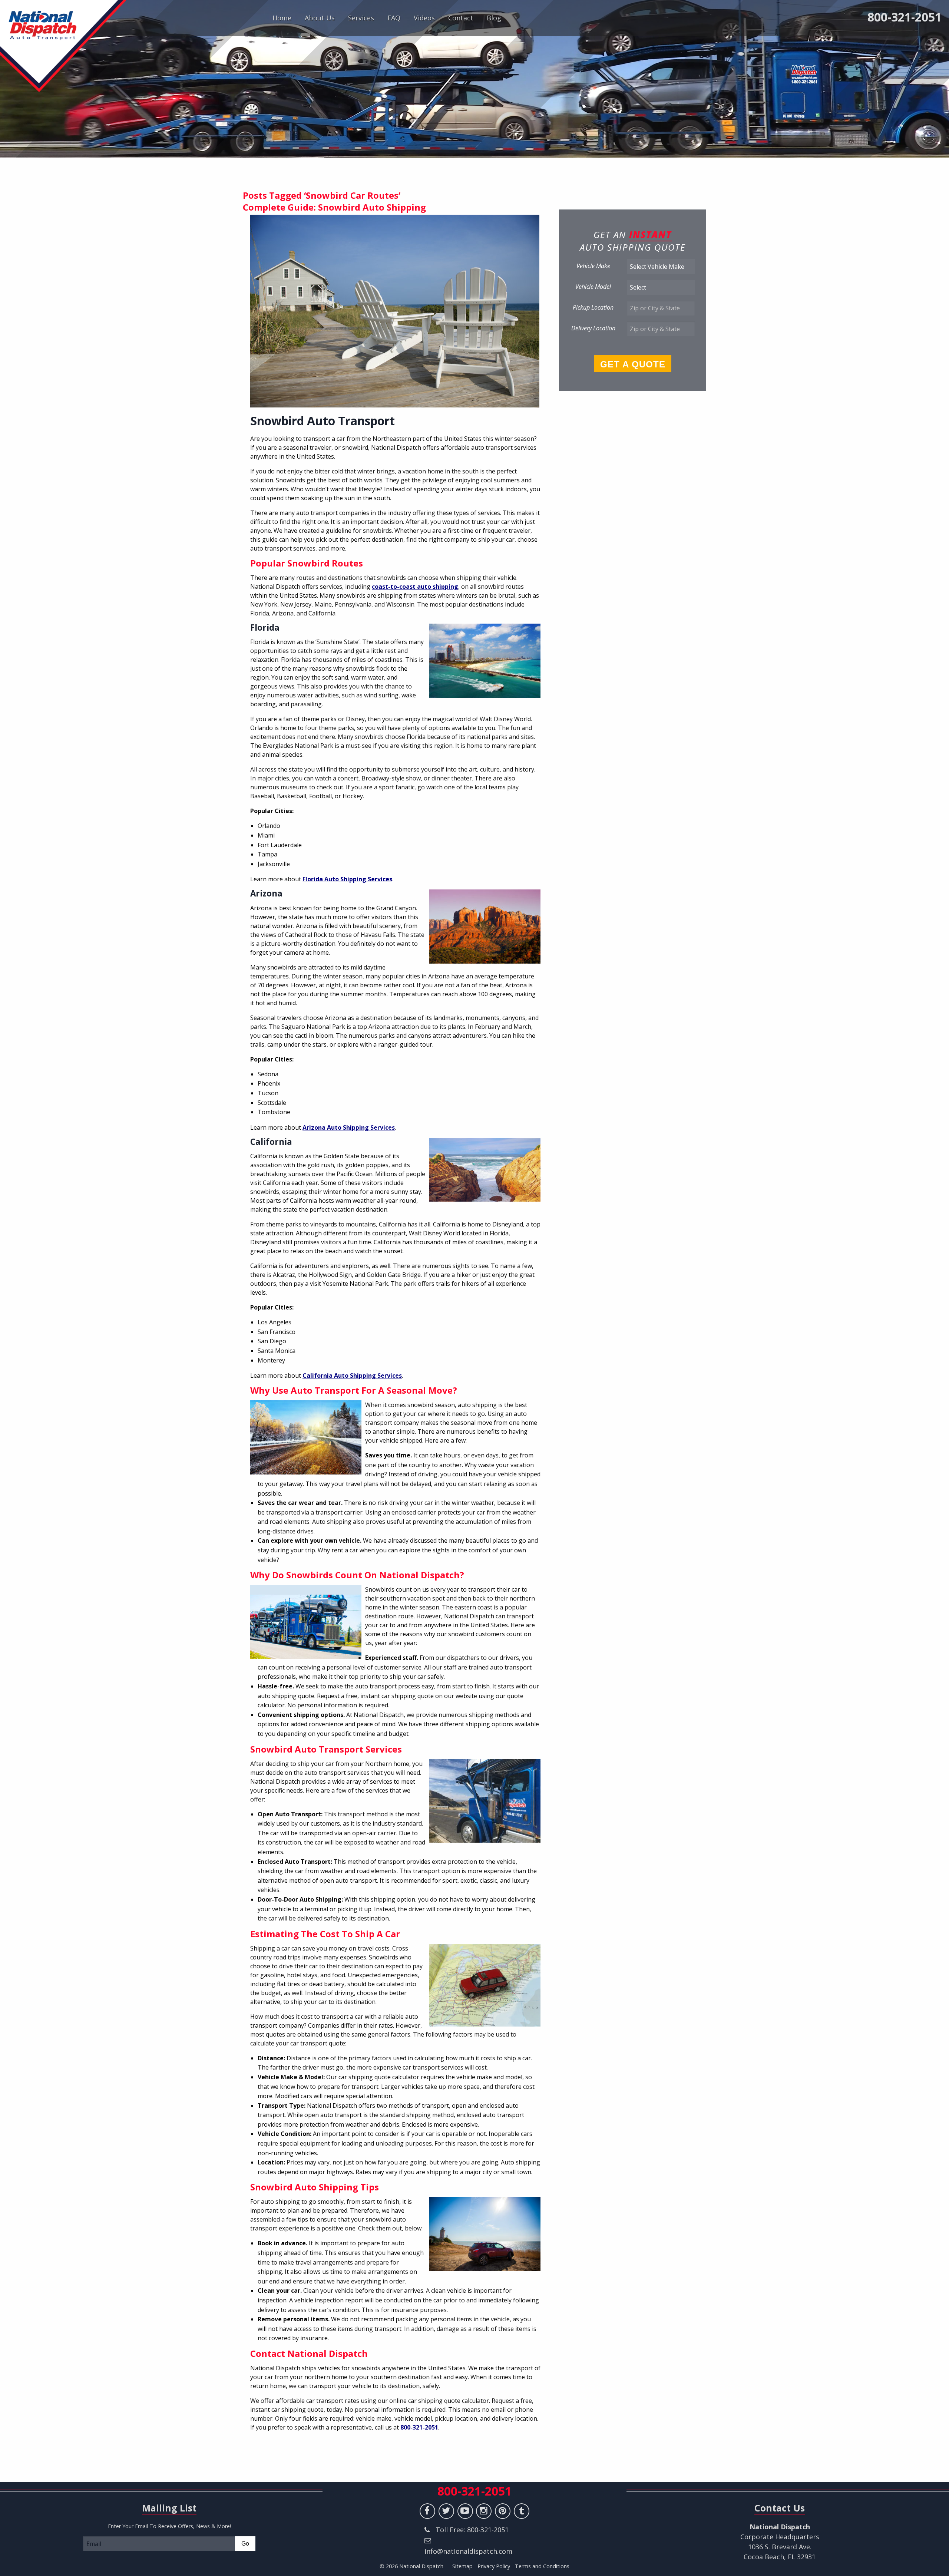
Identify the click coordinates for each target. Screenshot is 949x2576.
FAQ (394, 18)
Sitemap (462, 2566)
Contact (461, 18)
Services (361, 18)
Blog (494, 18)
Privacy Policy (494, 2566)
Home (282, 18)
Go (245, 2544)
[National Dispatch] (63, 46)
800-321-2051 (905, 17)
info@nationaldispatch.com (468, 2551)
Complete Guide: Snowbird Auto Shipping (334, 207)
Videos (424, 18)
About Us (320, 18)
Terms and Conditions (542, 2566)
